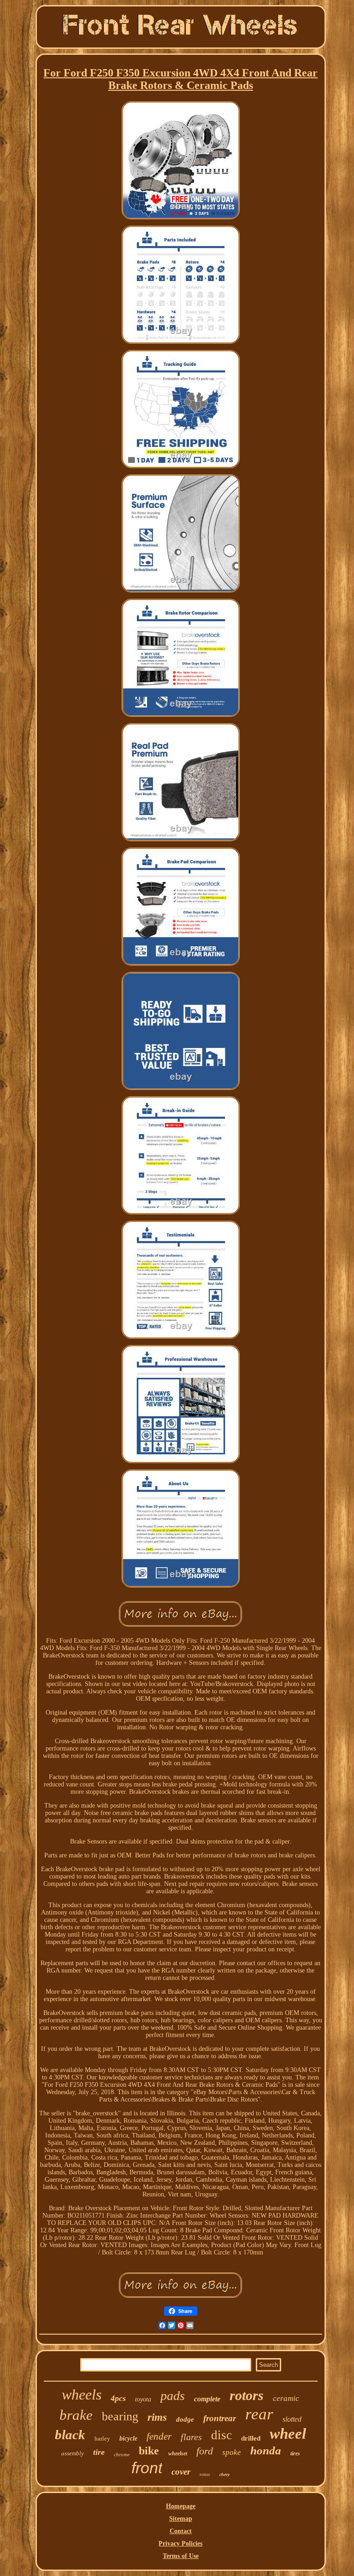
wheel (288, 2434)
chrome (122, 2454)
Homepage (181, 2506)
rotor (205, 2474)
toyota (143, 2399)
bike (149, 2451)
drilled (251, 2438)
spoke (232, 2452)
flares (191, 2437)
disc (221, 2435)
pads (173, 2396)
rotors (247, 2395)
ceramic (286, 2398)
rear (259, 2414)
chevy (224, 2474)
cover (181, 2472)
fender (159, 2436)
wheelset (178, 2453)
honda (266, 2450)
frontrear (220, 2418)
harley (102, 2438)
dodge (185, 2419)
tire (99, 2452)
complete (207, 2399)
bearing (120, 2416)
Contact (181, 2531)
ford (205, 2451)
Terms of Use (181, 2556)
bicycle (128, 2438)
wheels (82, 2395)
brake (76, 2415)
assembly (73, 2453)
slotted (292, 2419)
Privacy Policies (180, 2544)
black (70, 2435)
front (147, 2468)
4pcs (118, 2398)
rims (157, 2417)
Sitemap (181, 2519)
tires (295, 2453)
